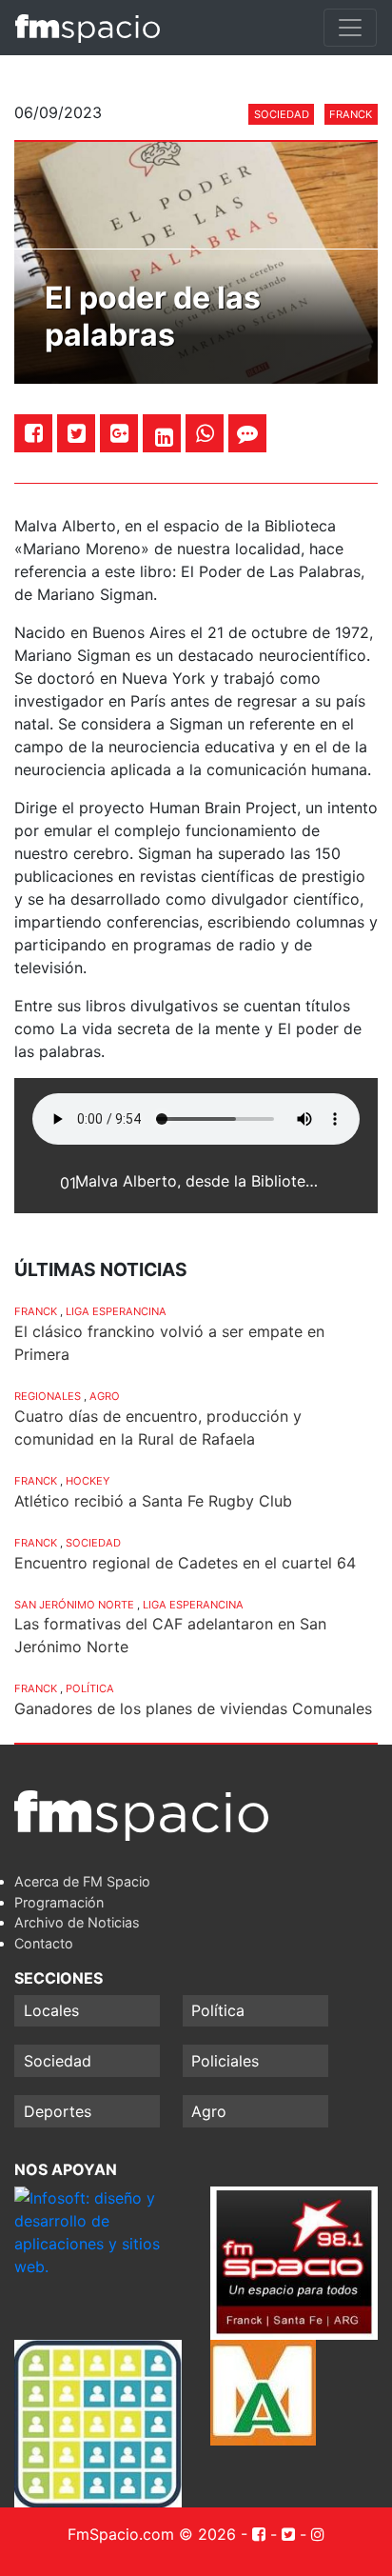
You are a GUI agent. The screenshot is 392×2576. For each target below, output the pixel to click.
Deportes (58, 2111)
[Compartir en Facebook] (34, 433)
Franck (351, 114)
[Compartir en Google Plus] (119, 433)
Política (90, 1688)
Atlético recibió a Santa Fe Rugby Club (153, 1501)
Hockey (88, 1481)
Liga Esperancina (116, 1311)
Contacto (44, 1943)
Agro (105, 1396)
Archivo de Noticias (77, 1922)
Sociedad (282, 114)
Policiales (225, 2061)
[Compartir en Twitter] (77, 433)
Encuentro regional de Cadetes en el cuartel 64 (185, 1563)
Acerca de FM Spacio (82, 1881)
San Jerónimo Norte (74, 1605)
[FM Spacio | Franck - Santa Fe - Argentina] (88, 28)
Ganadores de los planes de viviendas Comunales (193, 1708)
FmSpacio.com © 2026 (152, 2534)
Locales (51, 2010)
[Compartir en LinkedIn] (164, 437)
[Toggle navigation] (350, 28)
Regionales (48, 1396)
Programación (59, 1902)
